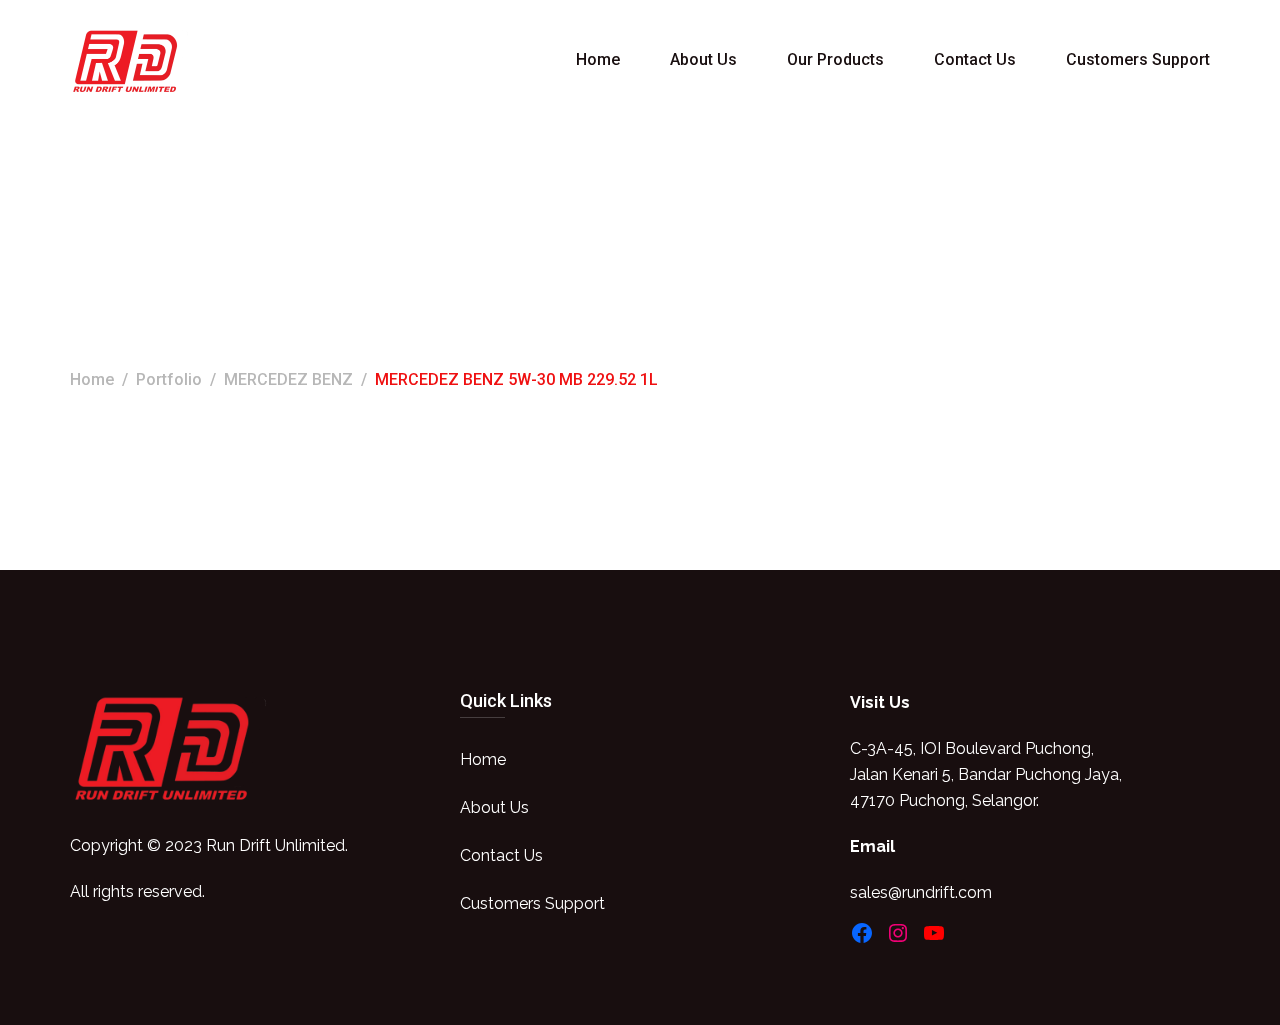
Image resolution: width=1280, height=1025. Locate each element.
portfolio (169, 379)
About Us (703, 59)
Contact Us (975, 59)
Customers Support (1138, 59)
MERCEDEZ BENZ (288, 379)
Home (598, 59)
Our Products (835, 59)
